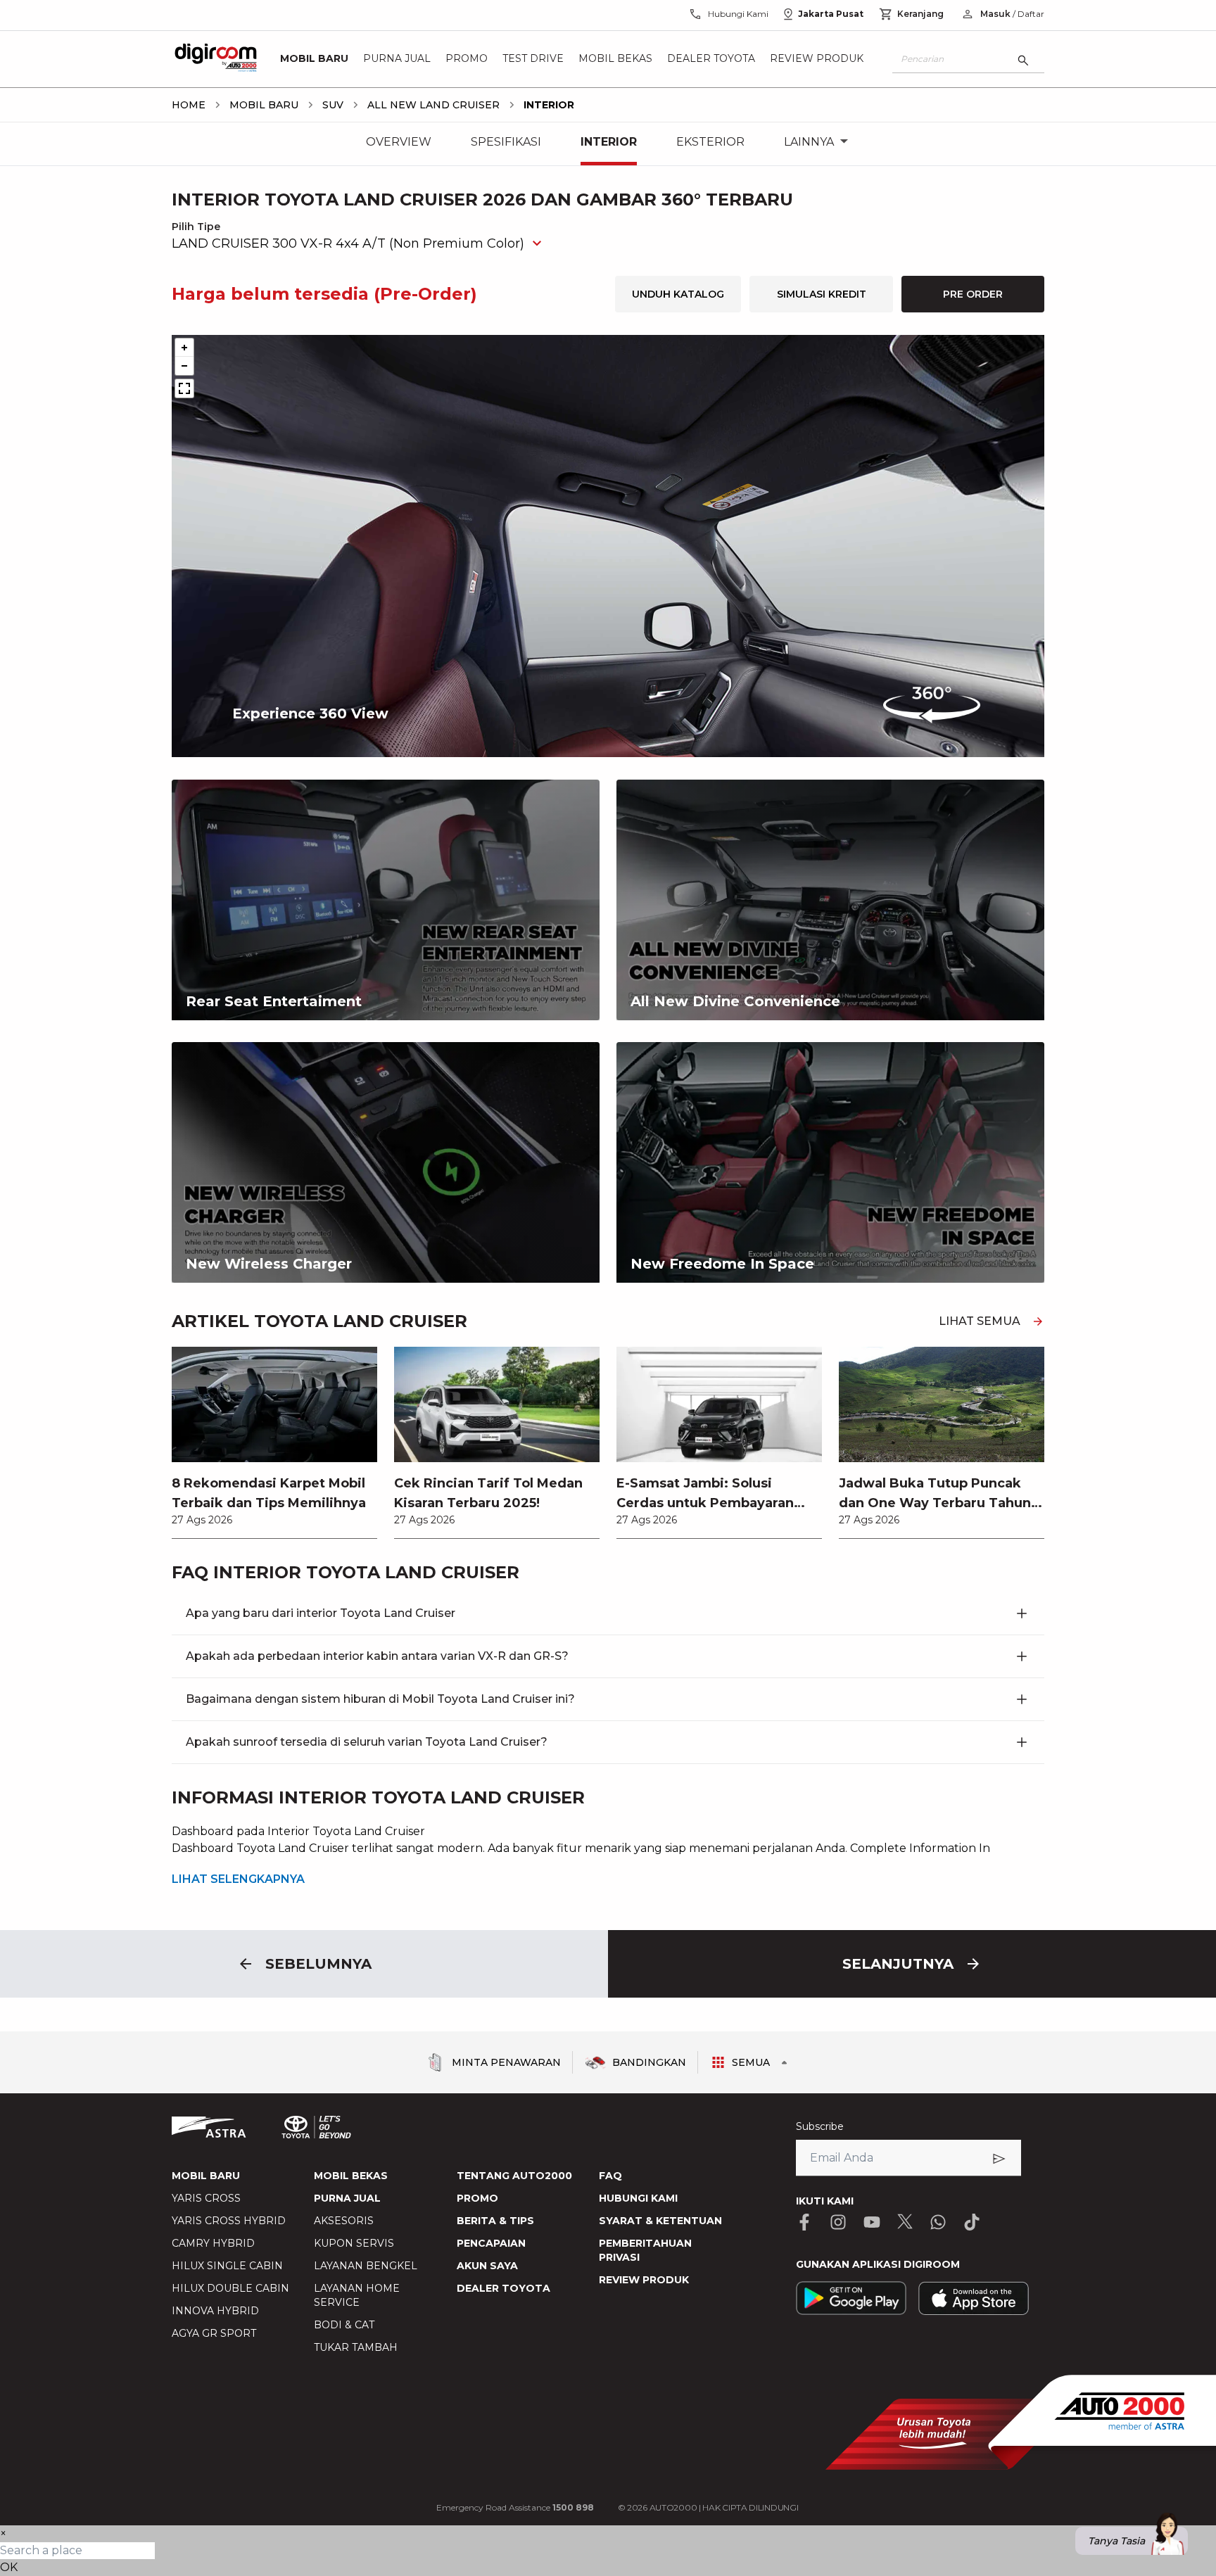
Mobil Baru (314, 59)
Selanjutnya (898, 1964)
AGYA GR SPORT (214, 2333)
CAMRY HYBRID (213, 2243)
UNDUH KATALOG (678, 294)
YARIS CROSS (206, 2198)
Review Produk (817, 59)
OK (9, 2567)
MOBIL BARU (206, 2176)
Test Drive (533, 59)
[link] (274, 1442)
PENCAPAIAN (491, 2243)
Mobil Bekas (615, 59)
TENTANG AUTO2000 (514, 2176)
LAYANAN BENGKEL (366, 2266)
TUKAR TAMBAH (356, 2347)
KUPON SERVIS (354, 2243)
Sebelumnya (318, 1964)
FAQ (610, 2176)
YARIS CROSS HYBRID (229, 2221)
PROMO (477, 2198)
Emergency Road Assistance (515, 2507)
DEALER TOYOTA (503, 2288)
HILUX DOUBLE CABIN (230, 2288)
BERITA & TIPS (495, 2221)
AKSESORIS (344, 2221)
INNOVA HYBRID (215, 2311)
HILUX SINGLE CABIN (227, 2266)
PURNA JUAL (347, 2198)
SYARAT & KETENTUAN (660, 2221)
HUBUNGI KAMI (638, 2198)
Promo (467, 59)
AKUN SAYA (487, 2266)
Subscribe (820, 2126)
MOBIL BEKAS (351, 2176)
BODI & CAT (344, 2325)
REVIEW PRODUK (644, 2280)
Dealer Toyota (711, 59)
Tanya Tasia (1116, 2541)
